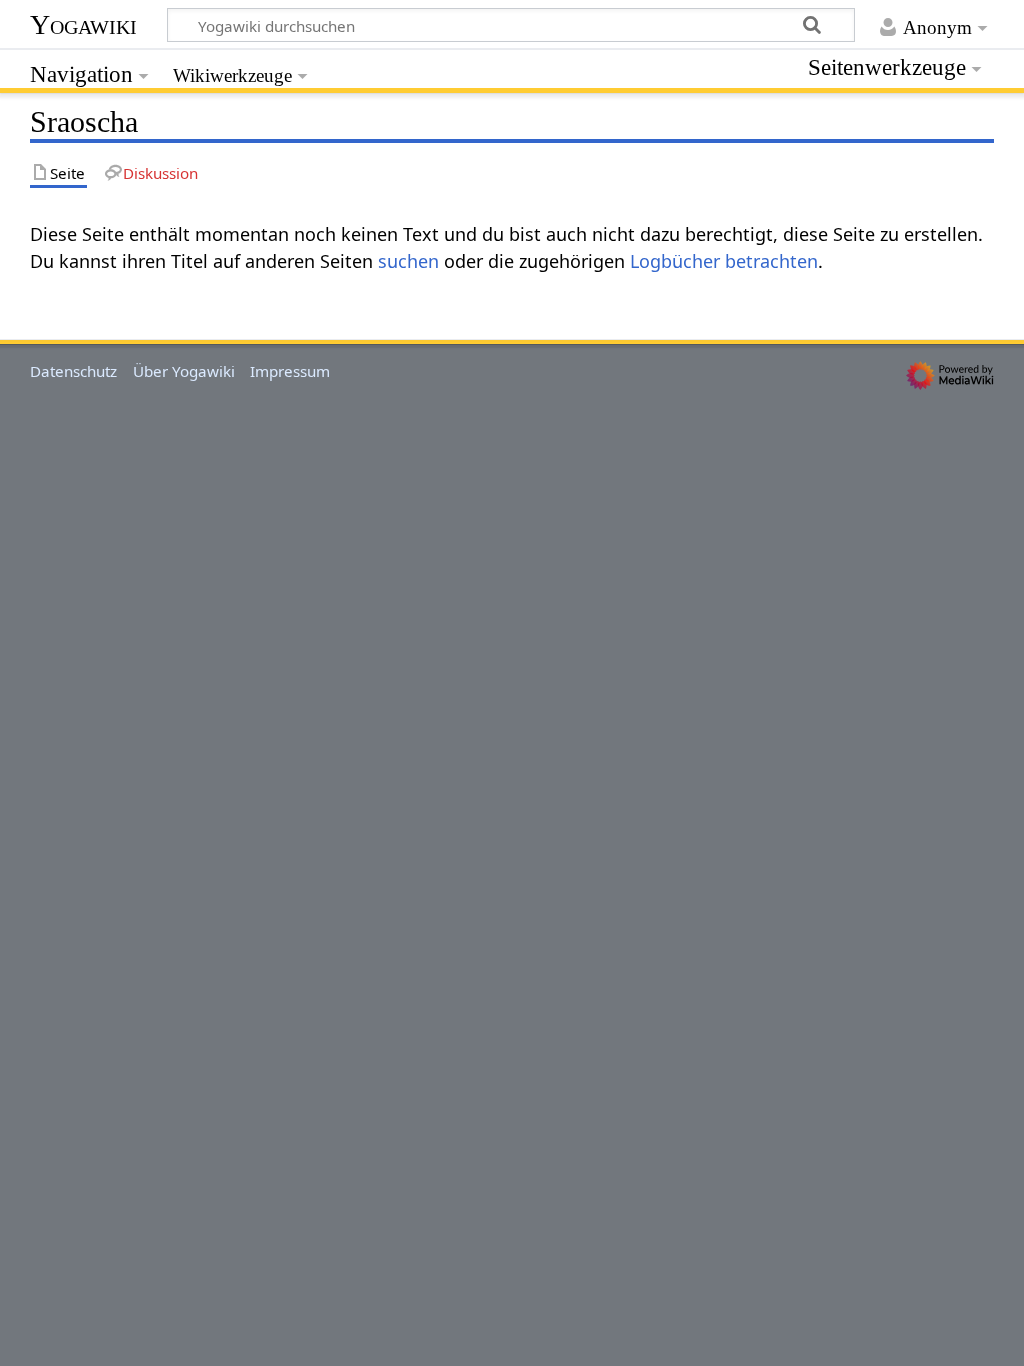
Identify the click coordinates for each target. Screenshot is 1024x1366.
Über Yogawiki (184, 371)
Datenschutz (73, 371)
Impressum (290, 371)
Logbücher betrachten (724, 261)
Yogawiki (83, 24)
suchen (408, 261)
